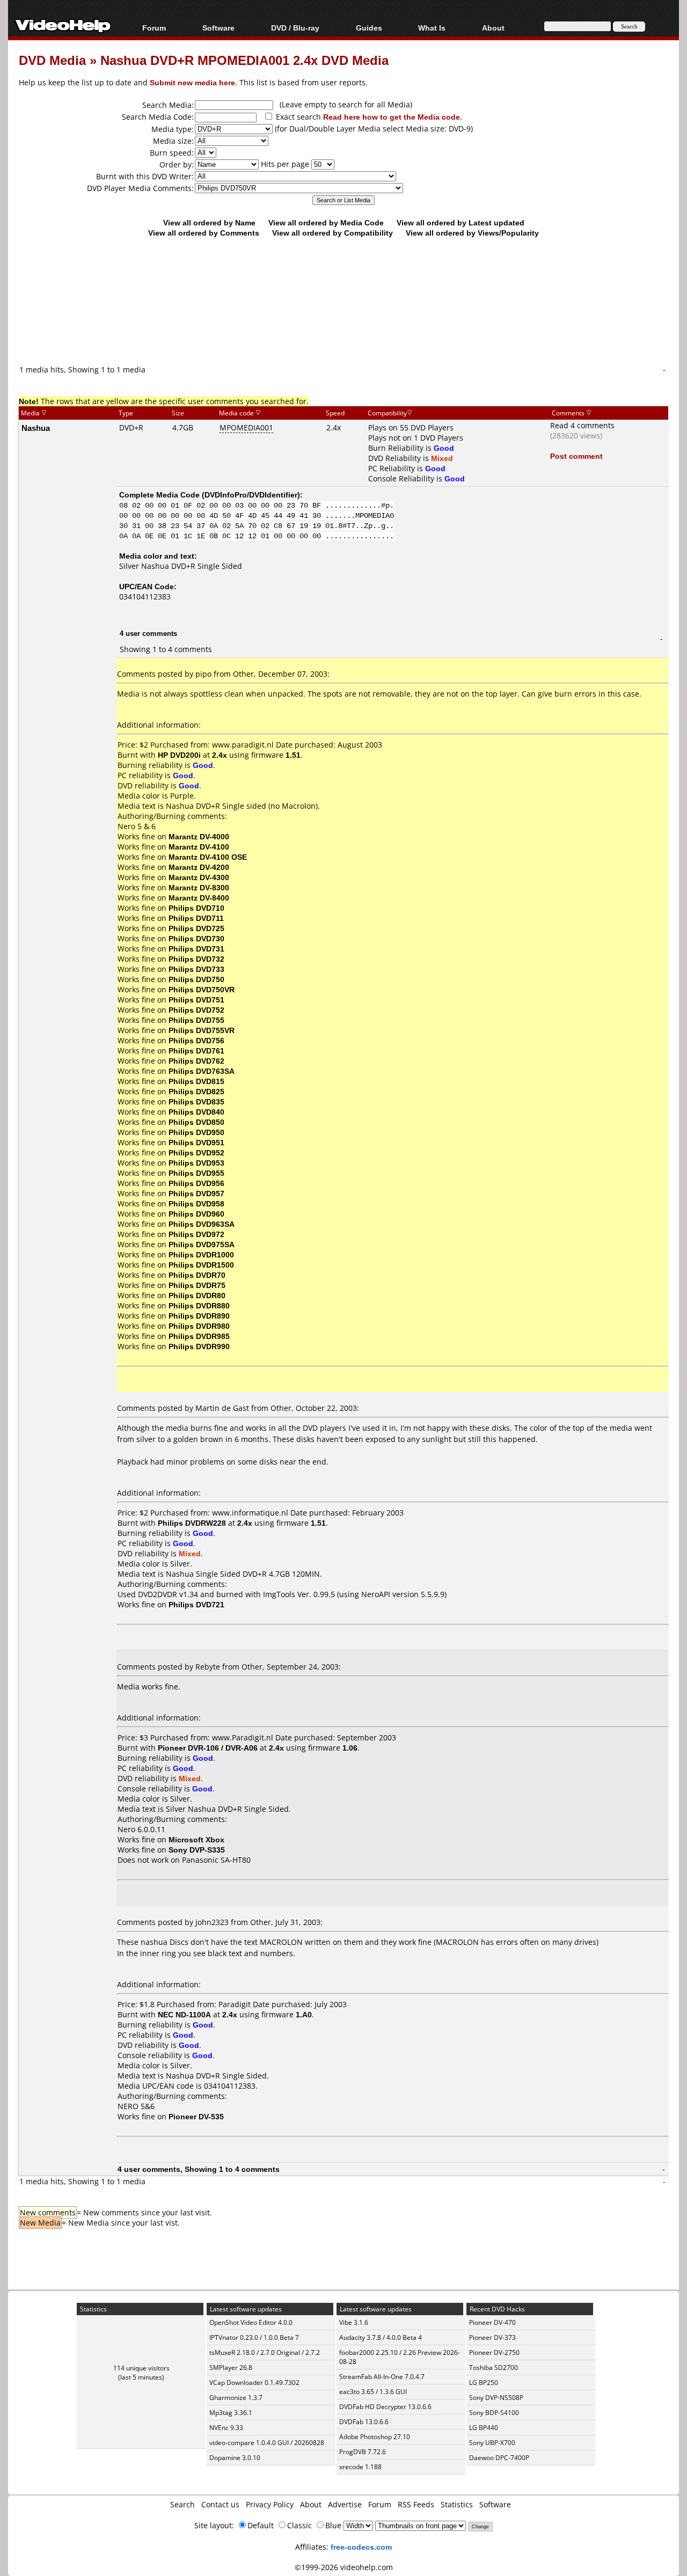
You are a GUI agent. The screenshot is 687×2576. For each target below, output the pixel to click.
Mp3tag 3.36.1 (231, 2413)
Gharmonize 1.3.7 (236, 2398)
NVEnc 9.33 (226, 2428)
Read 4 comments (582, 425)
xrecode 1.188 (360, 2467)
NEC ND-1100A (184, 2014)
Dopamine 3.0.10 (235, 2458)
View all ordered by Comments (204, 233)
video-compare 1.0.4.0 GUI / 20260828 (267, 2443)
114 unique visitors (141, 2368)
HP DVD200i (179, 755)
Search (182, 2504)
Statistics (457, 2504)
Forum (154, 28)
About (311, 2504)
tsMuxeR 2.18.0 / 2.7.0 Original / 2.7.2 (265, 2352)
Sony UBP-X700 (492, 2443)
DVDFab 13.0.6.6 (364, 2422)
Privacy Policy (270, 2504)
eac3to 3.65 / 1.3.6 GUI (373, 2392)
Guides (369, 28)
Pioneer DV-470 (492, 2322)
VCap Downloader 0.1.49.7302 (254, 2383)
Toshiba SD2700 (494, 2368)
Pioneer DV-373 (492, 2337)
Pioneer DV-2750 (494, 2352)
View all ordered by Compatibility (332, 233)
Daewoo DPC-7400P (499, 2458)
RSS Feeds (416, 2504)
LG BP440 (484, 2428)
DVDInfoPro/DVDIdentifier (251, 495)
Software (218, 28)
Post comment (576, 456)
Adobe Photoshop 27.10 (375, 2437)
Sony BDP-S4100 (494, 2413)
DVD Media (52, 60)
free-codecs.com (361, 2547)
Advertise (345, 2504)
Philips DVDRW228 (192, 1523)
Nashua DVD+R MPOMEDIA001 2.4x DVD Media (244, 60)
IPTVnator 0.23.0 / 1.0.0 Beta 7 (254, 2337)
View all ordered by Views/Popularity (472, 233)
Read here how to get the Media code (392, 117)
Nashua (36, 428)
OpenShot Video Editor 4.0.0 (251, 2322)
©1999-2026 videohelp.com (344, 2567)
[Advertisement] (343, 319)
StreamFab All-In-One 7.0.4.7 (382, 2377)
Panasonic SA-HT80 (216, 1860)
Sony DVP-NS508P (496, 2398)
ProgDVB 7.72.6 (363, 2452)
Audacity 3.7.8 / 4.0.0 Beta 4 (381, 2337)
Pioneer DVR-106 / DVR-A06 (208, 1748)
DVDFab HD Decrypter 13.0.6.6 (385, 2407)
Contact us (220, 2504)
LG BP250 (484, 2383)
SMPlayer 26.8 (231, 2368)
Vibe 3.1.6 (354, 2322)
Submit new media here (192, 82)
